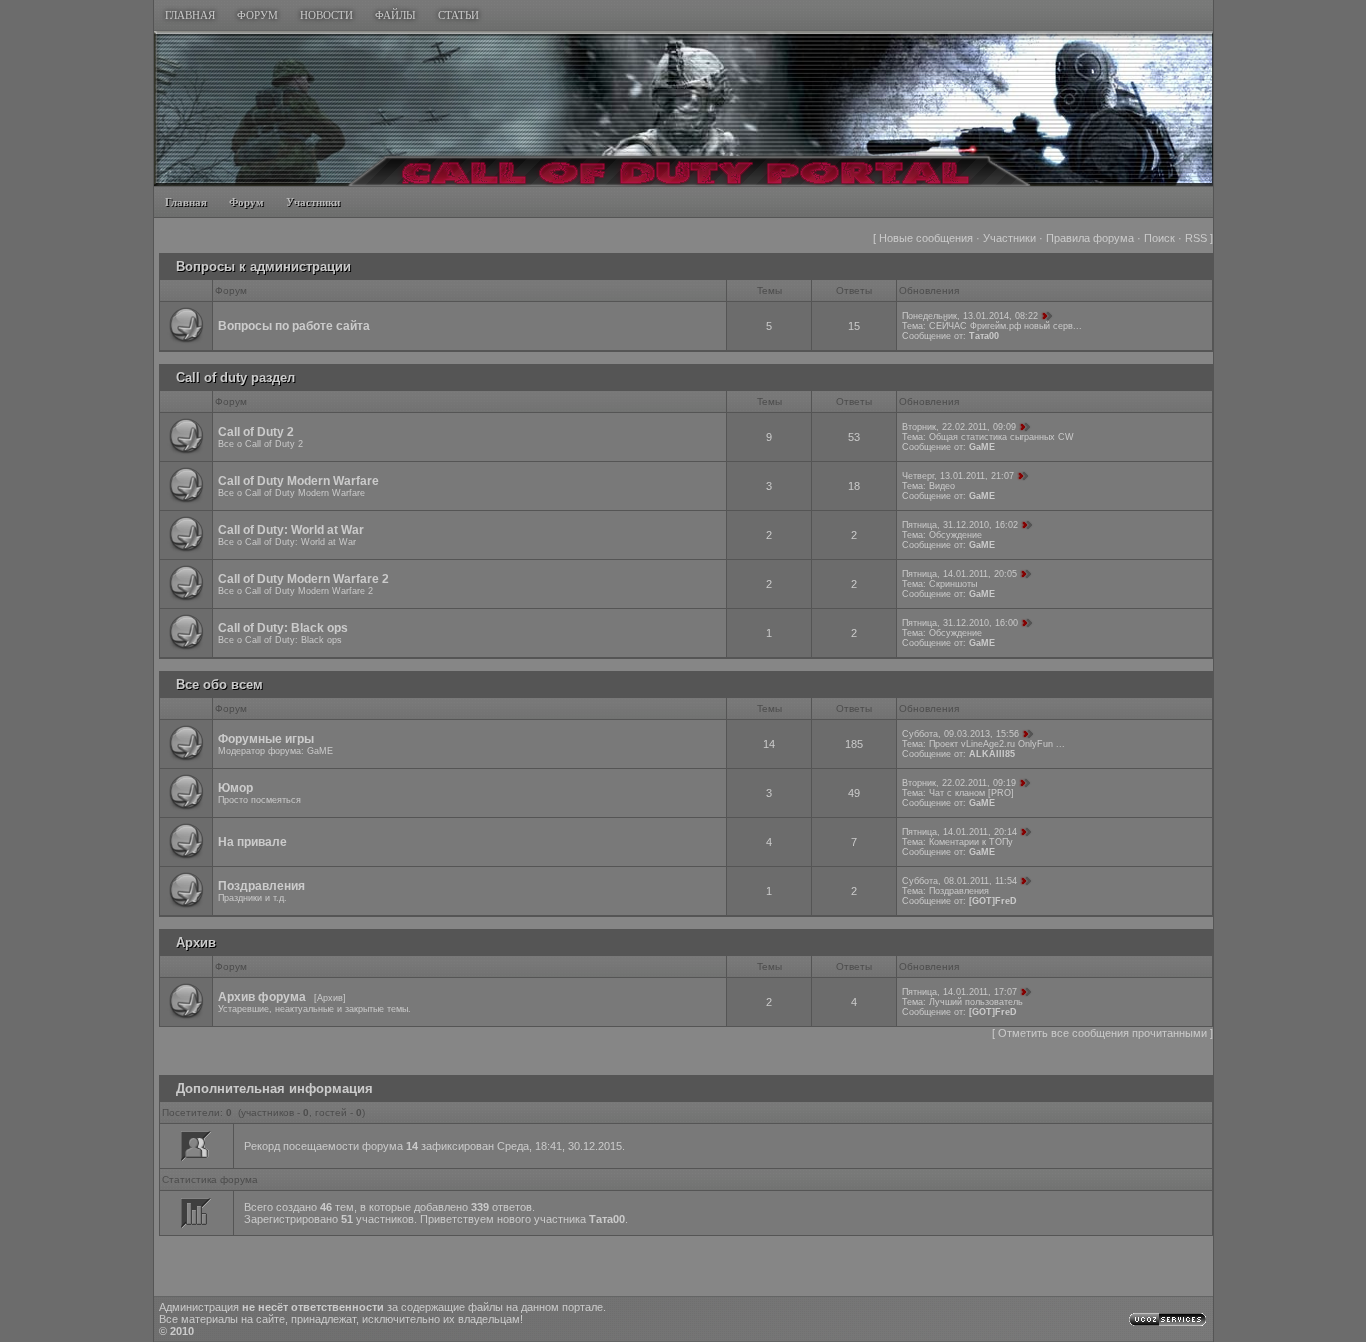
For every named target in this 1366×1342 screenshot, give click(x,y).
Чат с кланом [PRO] (971, 793)
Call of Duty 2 (256, 432)
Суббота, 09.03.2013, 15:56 (960, 734)
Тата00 (984, 336)
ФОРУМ (257, 15)
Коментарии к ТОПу (971, 842)
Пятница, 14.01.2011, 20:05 (959, 574)
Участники (1009, 238)
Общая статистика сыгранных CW (1001, 437)
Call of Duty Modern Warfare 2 (303, 579)
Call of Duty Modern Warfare (298, 481)
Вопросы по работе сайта (294, 326)
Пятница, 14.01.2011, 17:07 (959, 992)
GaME (982, 447)
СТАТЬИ (458, 15)
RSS (1196, 238)
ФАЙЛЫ (395, 15)
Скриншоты (953, 584)
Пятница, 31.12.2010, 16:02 (960, 525)
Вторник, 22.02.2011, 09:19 (959, 783)
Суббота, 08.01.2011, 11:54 (959, 881)
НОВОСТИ (326, 15)
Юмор (235, 788)
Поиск (1159, 238)
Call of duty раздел (235, 377)
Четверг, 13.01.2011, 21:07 (958, 476)
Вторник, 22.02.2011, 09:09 (959, 427)
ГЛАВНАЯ (190, 15)
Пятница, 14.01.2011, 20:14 (959, 832)
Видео (942, 486)
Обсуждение (955, 535)
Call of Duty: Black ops (283, 628)
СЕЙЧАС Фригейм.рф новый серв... (1005, 326)
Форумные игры (266, 739)
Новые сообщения (926, 238)
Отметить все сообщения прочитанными (1102, 1033)
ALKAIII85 (992, 754)
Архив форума (262, 997)
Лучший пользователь (976, 1002)
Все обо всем (219, 684)
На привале (252, 842)
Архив (196, 942)
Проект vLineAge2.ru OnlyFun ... (997, 744)
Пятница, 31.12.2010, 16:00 (960, 623)
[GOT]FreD (993, 901)
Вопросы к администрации (263, 266)
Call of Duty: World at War (291, 530)
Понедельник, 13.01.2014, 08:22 (970, 316)
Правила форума (1090, 238)
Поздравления (261, 886)
